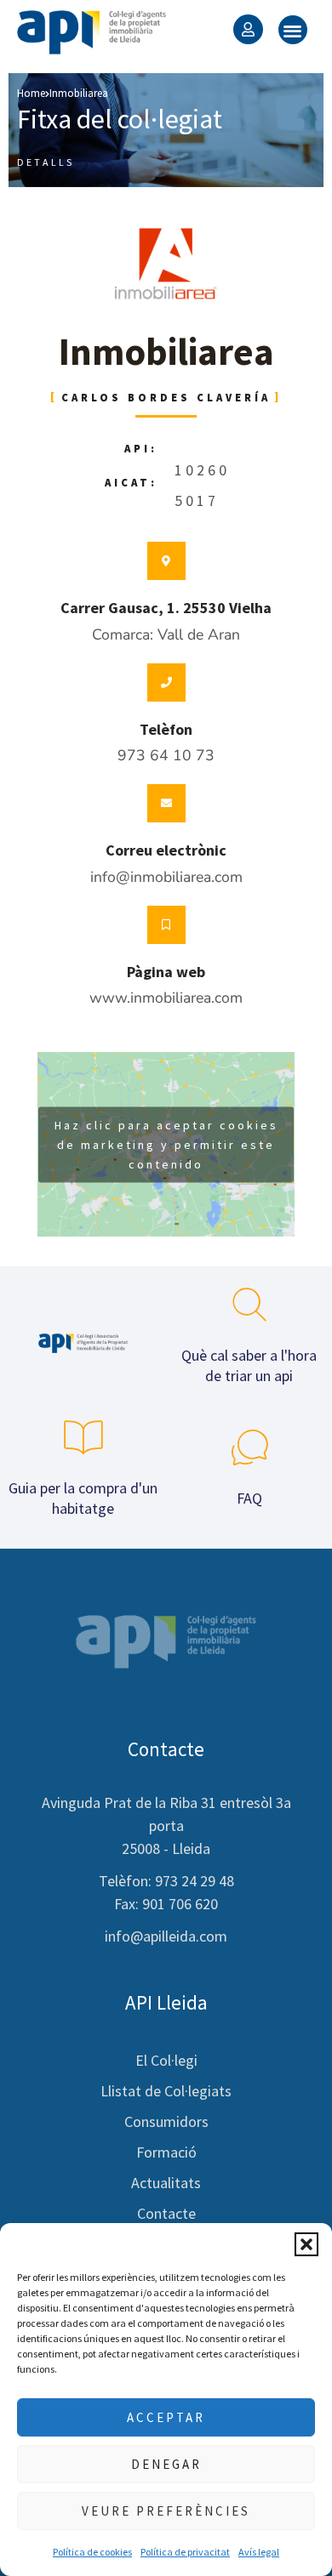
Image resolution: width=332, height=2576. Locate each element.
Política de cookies (92, 2552)
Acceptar (166, 2417)
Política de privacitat (185, 2552)
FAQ (249, 1498)
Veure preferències (166, 2511)
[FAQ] (249, 1447)
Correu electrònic (166, 850)
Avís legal (259, 2552)
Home (31, 93)
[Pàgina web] (166, 925)
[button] (306, 2244)
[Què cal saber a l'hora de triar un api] (249, 1305)
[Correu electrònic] (166, 803)
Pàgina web (166, 972)
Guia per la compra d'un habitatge (83, 1498)
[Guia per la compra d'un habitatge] (83, 1437)
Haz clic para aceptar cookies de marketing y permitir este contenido (166, 1144)
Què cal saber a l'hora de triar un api (249, 1365)
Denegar (166, 2464)
